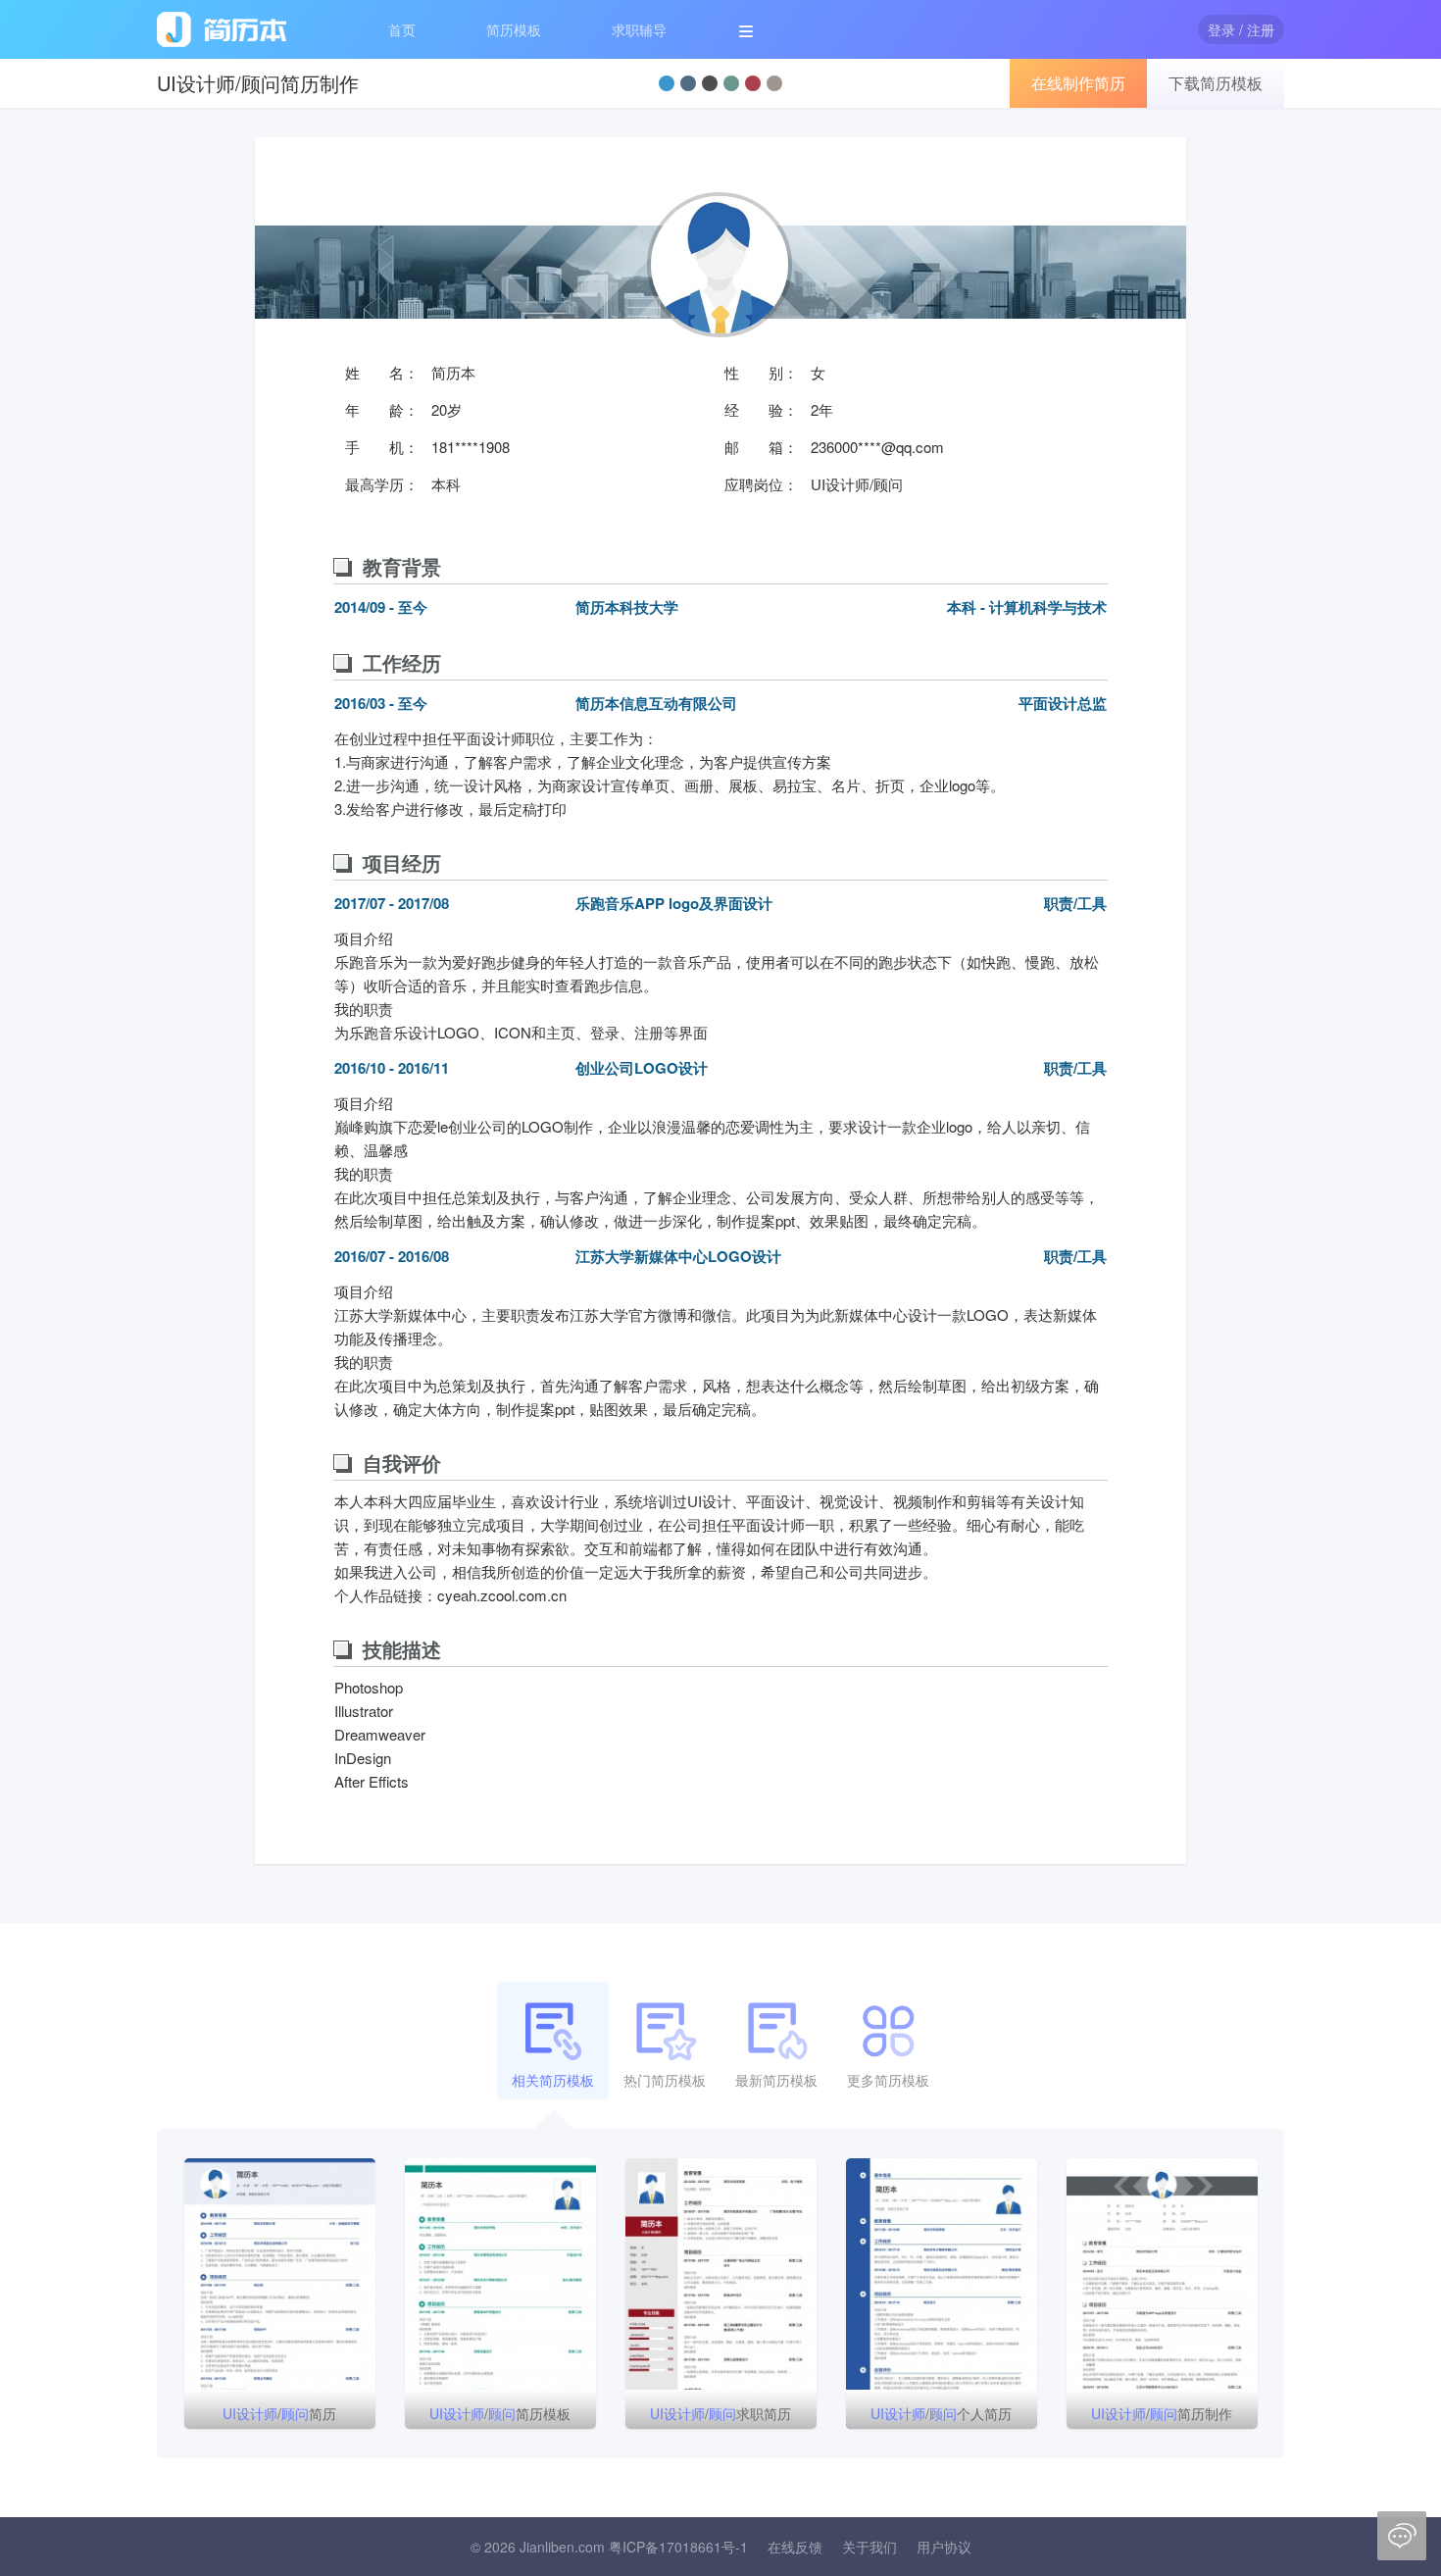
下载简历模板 (1216, 83)
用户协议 (944, 2547)
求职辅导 (639, 29)
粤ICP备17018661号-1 (678, 2547)
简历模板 (514, 29)
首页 (402, 29)
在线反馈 (795, 2547)
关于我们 (870, 2547)
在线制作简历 (1078, 83)
